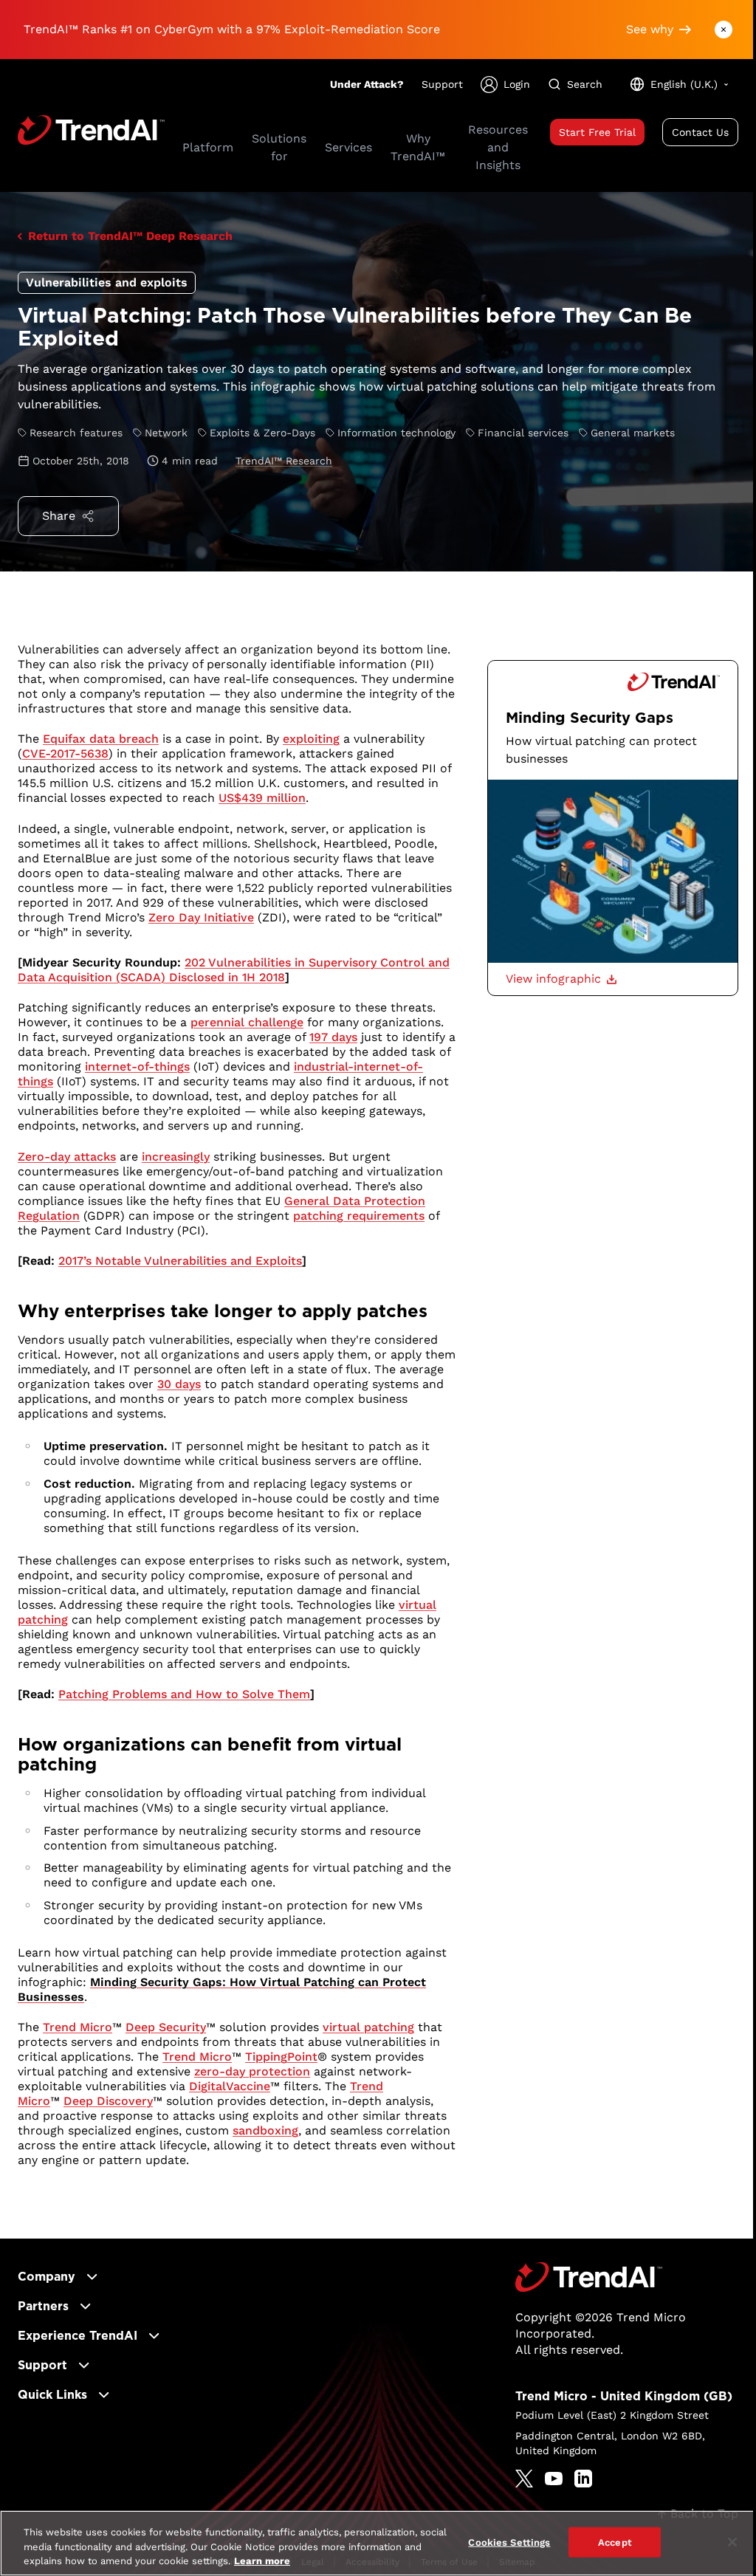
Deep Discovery (108, 2101)
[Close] (732, 2542)
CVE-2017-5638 (65, 753)
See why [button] (650, 29)
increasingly (176, 1157)
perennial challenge (247, 1022)
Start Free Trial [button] (597, 132)
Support (442, 84)
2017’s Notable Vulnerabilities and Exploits (180, 1261)
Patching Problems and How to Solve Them (184, 1694)
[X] (524, 2479)
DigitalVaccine (230, 2086)
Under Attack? (367, 84)
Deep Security (166, 2027)
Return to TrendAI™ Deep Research (130, 236)
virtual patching (368, 2027)
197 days (333, 1037)
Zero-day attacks (67, 1157)
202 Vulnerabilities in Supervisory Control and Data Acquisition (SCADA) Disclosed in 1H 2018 (234, 970)
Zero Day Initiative (201, 917)
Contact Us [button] (700, 132)
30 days (179, 1384)
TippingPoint (281, 2057)
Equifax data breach (101, 739)
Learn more (262, 2561)
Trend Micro (78, 2027)
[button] (561, 979)
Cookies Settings (509, 2542)
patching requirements (359, 1216)
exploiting (311, 739)
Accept (615, 2542)
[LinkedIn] (583, 2479)
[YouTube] (554, 2479)
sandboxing (265, 2130)
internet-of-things (137, 1067)
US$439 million (262, 798)
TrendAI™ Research (284, 461)
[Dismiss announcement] (724, 30)
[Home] (589, 2277)
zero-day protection (252, 2071)
